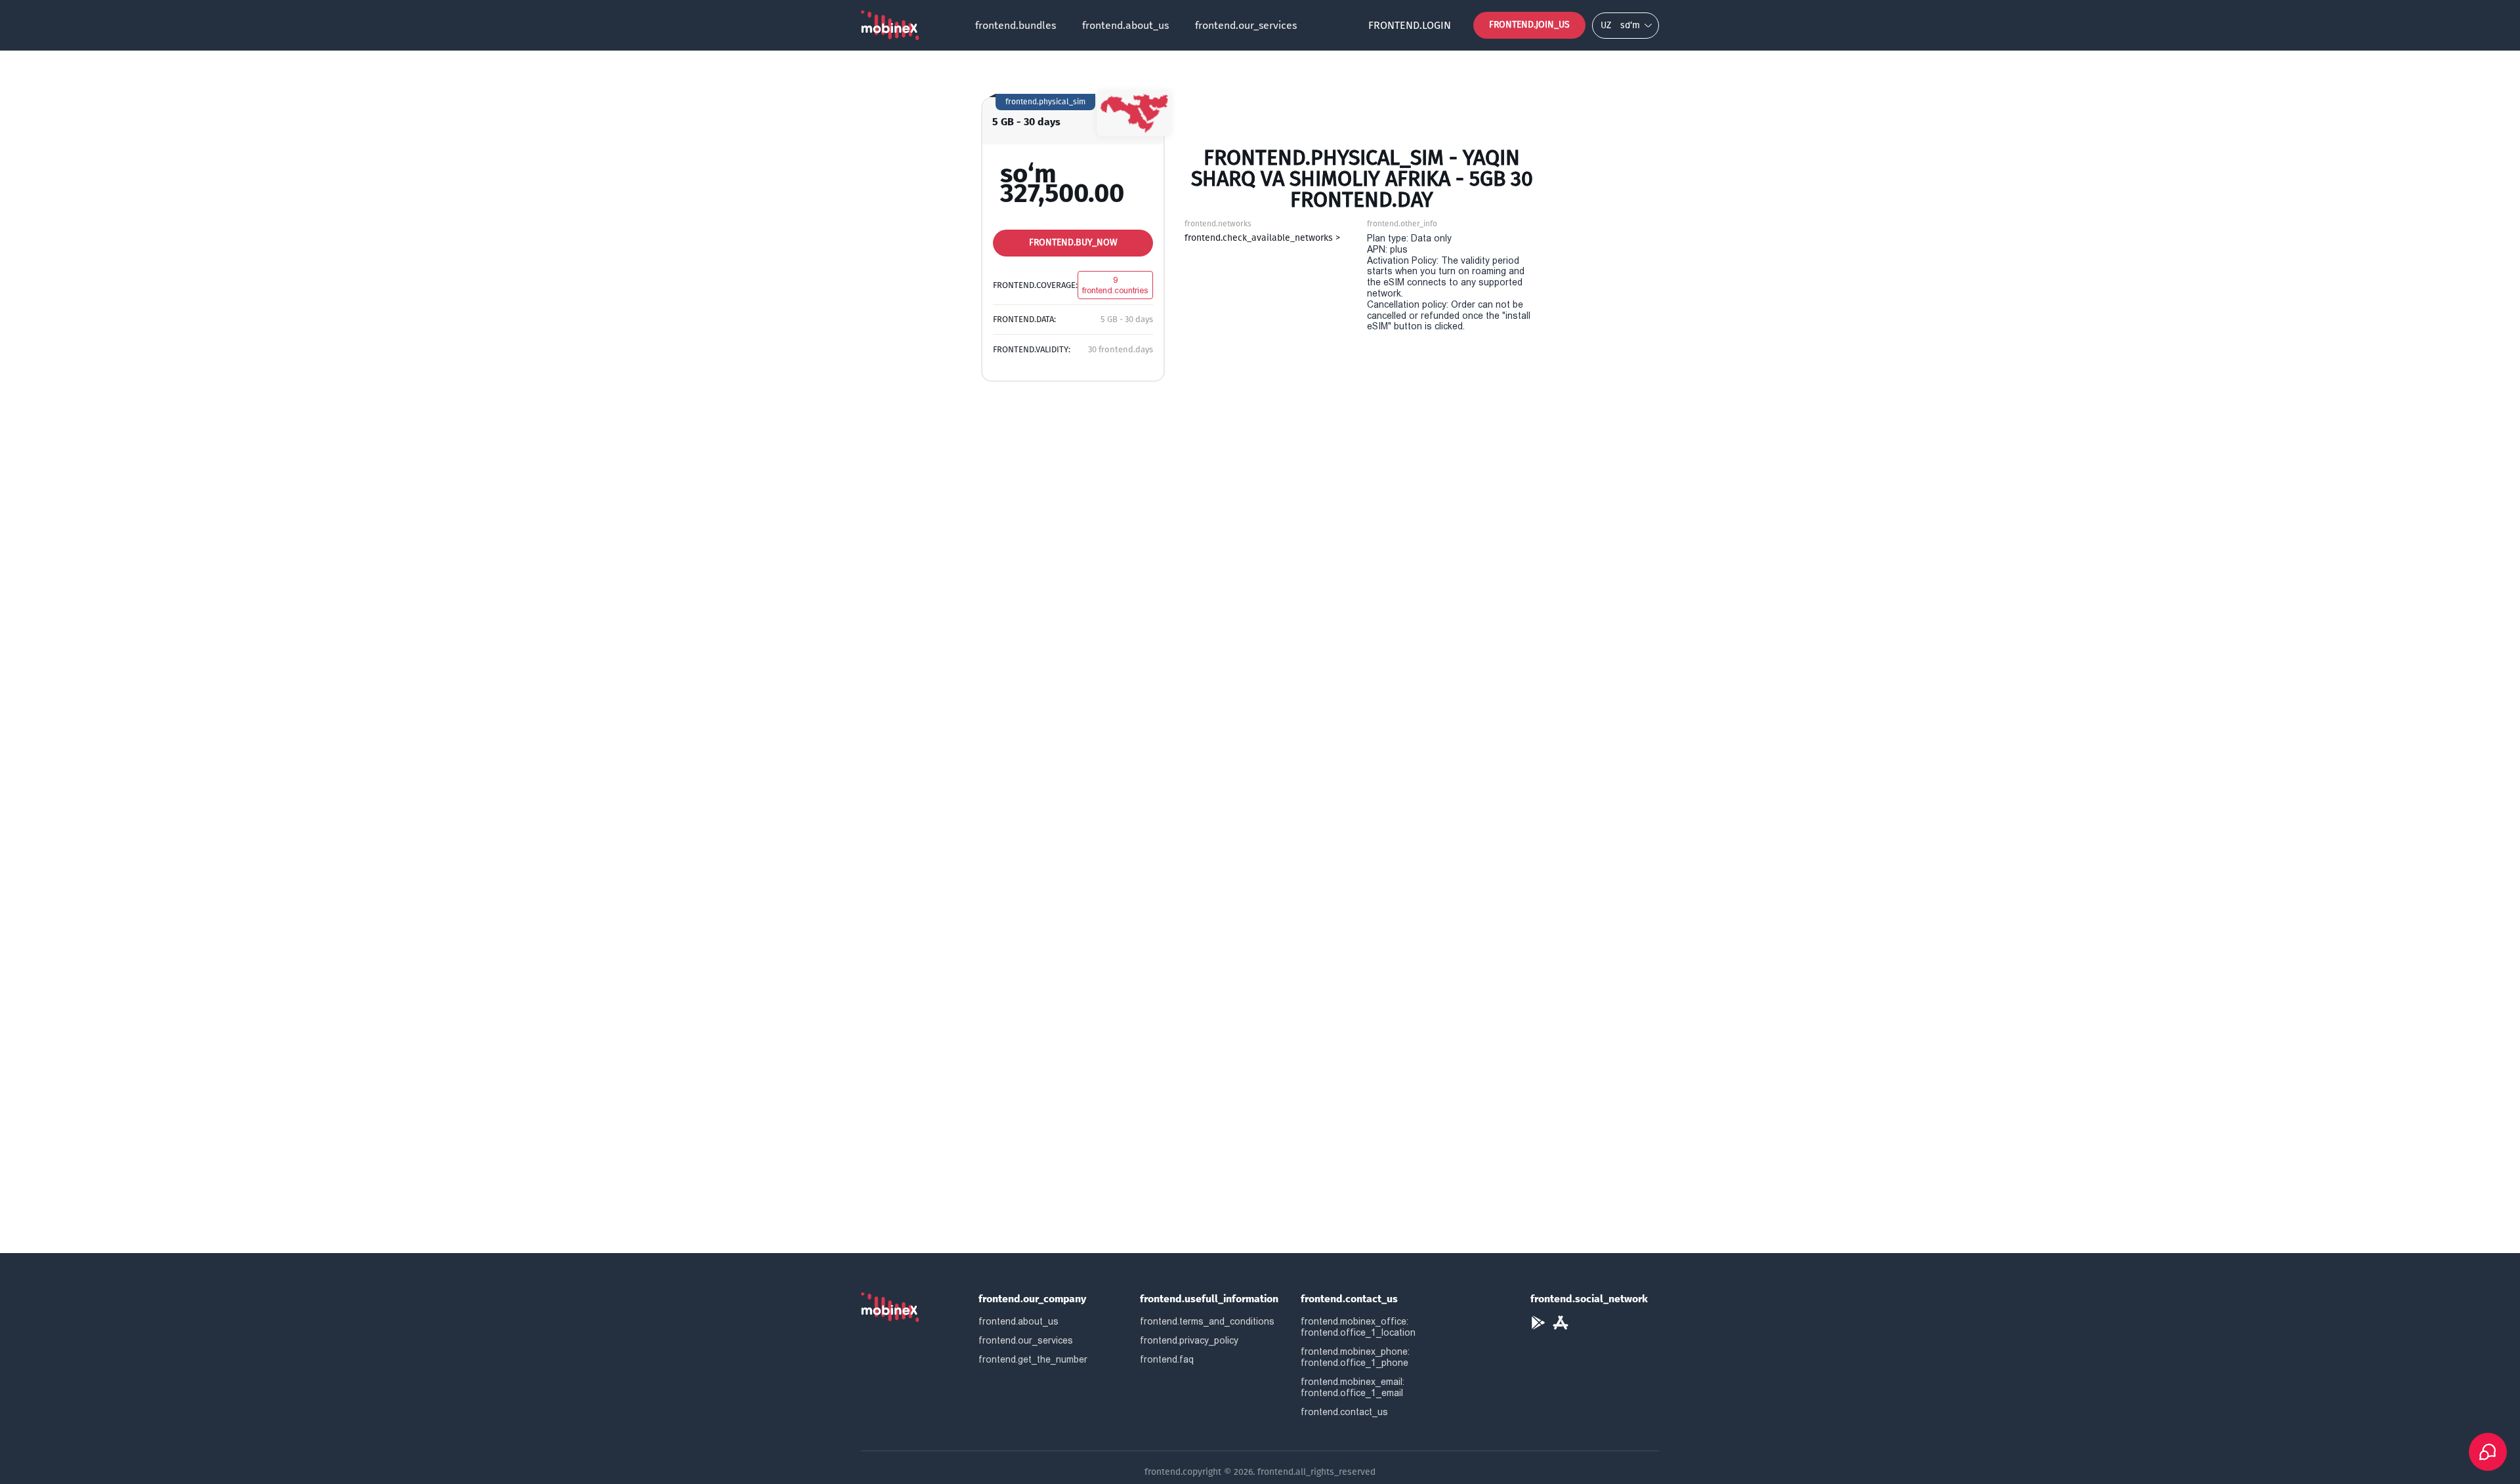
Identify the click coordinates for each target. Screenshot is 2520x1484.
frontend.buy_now (1073, 242)
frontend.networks (1218, 224)
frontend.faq (1167, 1359)
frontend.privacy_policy (1189, 1340)
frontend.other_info (1402, 224)
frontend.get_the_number (1033, 1359)
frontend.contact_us (1344, 1412)
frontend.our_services (1246, 25)
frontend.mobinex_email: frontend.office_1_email (1353, 1387)
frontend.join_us (1529, 25)
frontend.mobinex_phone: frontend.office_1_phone (1355, 1357)
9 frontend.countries (1115, 285)
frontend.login (1410, 25)
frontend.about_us (1125, 25)
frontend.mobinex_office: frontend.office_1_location (1358, 1327)
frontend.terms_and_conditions (1207, 1321)
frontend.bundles (1016, 25)
